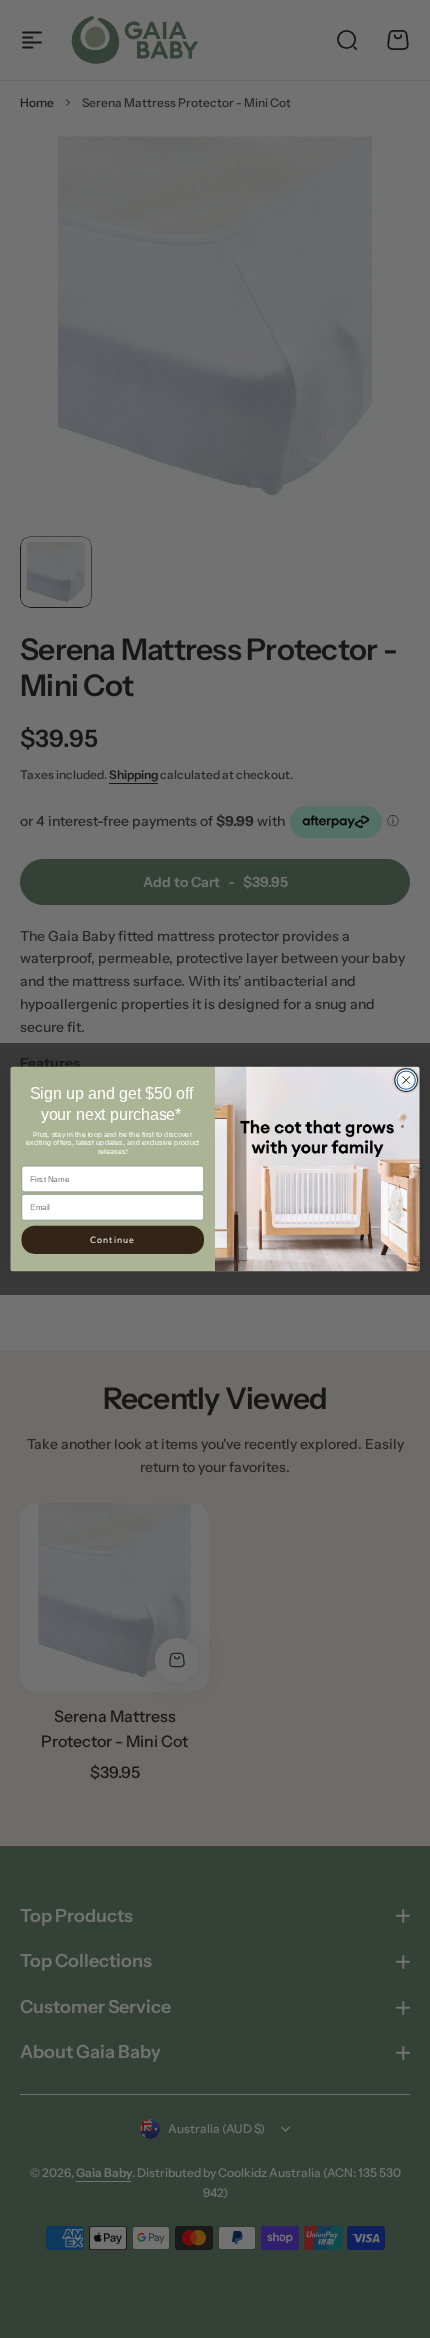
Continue (113, 1239)
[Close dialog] (406, 1080)
